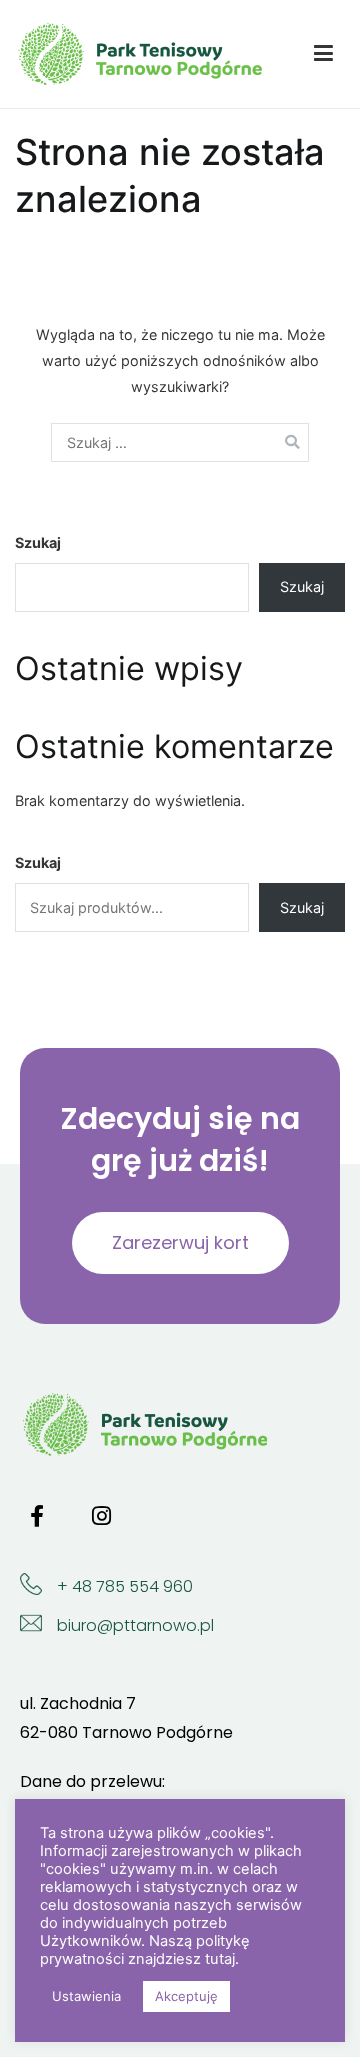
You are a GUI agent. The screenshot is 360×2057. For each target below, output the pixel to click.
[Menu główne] (323, 54)
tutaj (220, 1959)
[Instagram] (101, 1516)
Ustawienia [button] (86, 1996)
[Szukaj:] (180, 442)
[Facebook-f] (37, 1516)
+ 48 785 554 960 (125, 1586)
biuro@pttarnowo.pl (135, 1625)
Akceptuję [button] (186, 1996)
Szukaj (38, 542)
